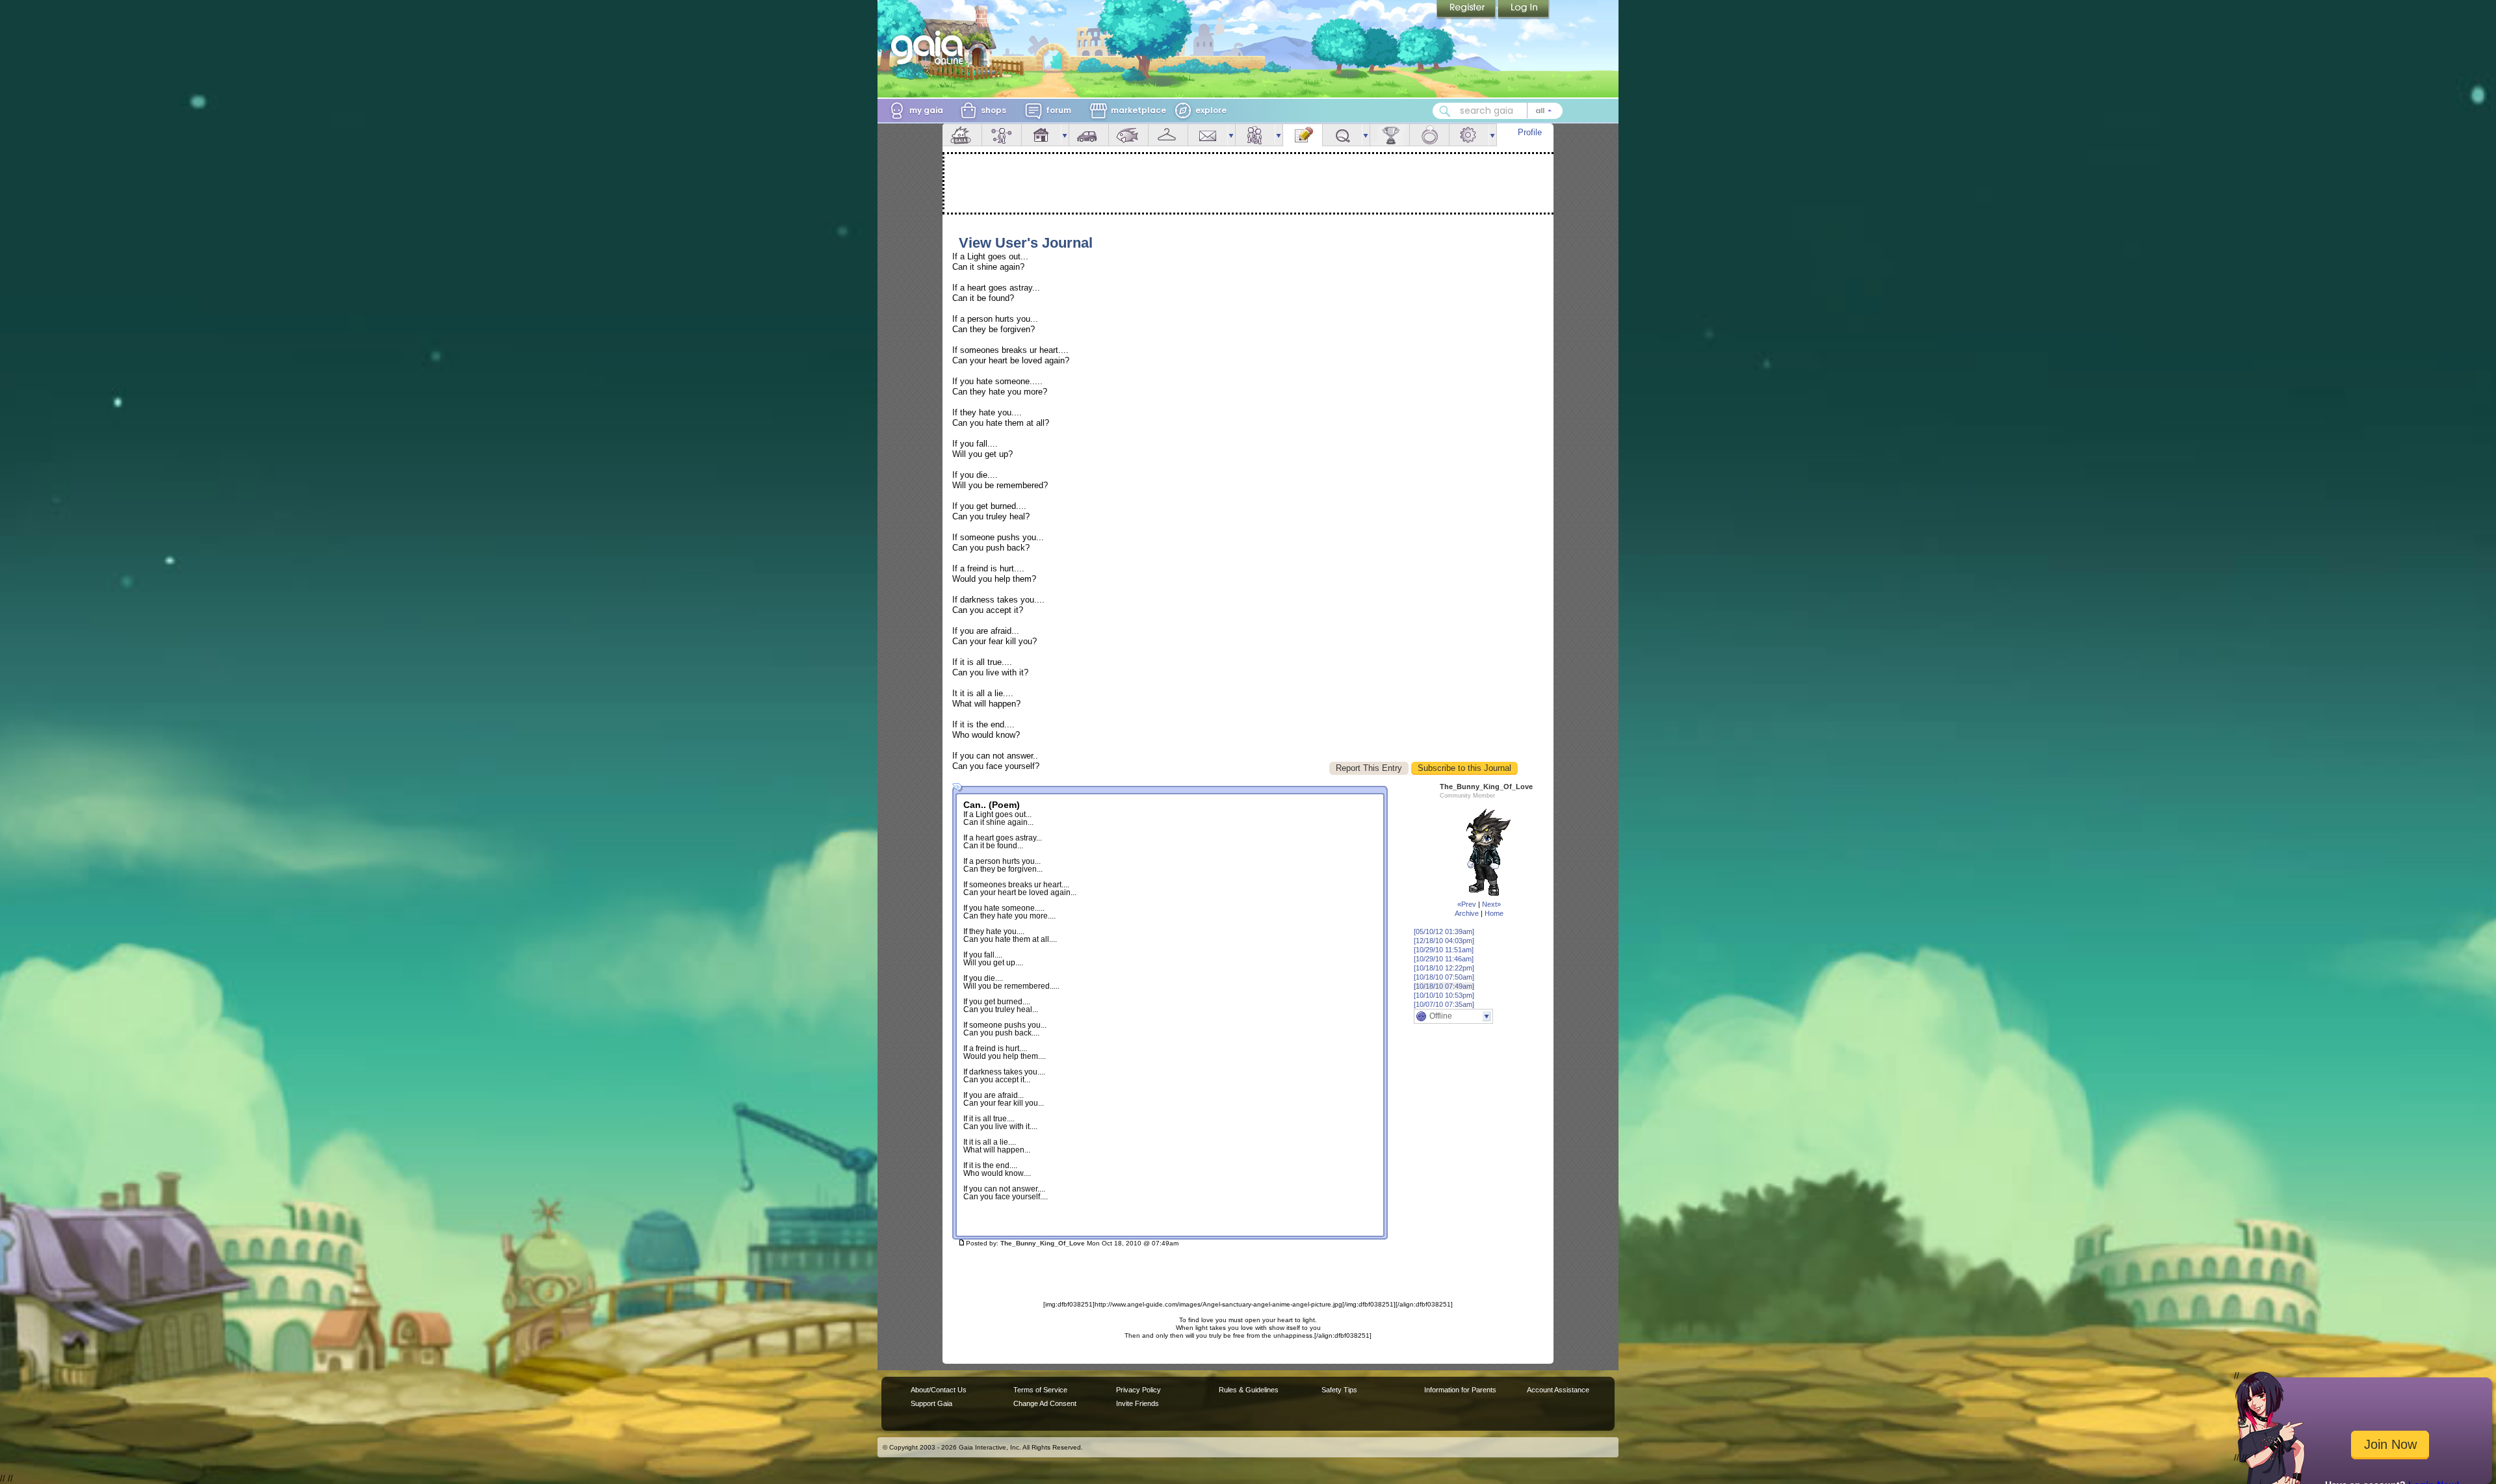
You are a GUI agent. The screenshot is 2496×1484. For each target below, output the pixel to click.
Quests (1342, 135)
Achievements (1390, 135)
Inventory (1168, 135)
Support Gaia (931, 1403)
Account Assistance (1558, 1390)
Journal (1303, 135)
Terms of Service (1040, 1390)
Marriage (1429, 135)
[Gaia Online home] (930, 47)
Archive (1467, 913)
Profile (1530, 132)
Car (1089, 135)
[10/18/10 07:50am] (1444, 977)
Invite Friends (1137, 1403)
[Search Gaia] (1445, 111)
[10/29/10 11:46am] (1444, 959)
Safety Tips (1339, 1390)
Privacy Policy (1138, 1390)
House (1041, 135)
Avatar (1002, 135)
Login (1524, 10)
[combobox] (1498, 111)
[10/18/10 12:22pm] (1444, 968)
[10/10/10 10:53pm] (1444, 995)
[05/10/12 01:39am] (1444, 931)
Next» (1491, 904)
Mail (1208, 135)
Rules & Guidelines (1249, 1390)
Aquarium (1128, 135)
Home (1494, 913)
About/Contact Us (939, 1390)
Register (1467, 10)
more (1065, 135)
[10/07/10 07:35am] (1444, 1004)
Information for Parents (1460, 1390)
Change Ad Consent (1045, 1403)
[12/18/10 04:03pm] (1444, 941)
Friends (1255, 135)
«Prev (1467, 904)
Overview (962, 135)
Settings (1469, 135)
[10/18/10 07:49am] (1444, 986)
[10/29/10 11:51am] (1444, 950)
